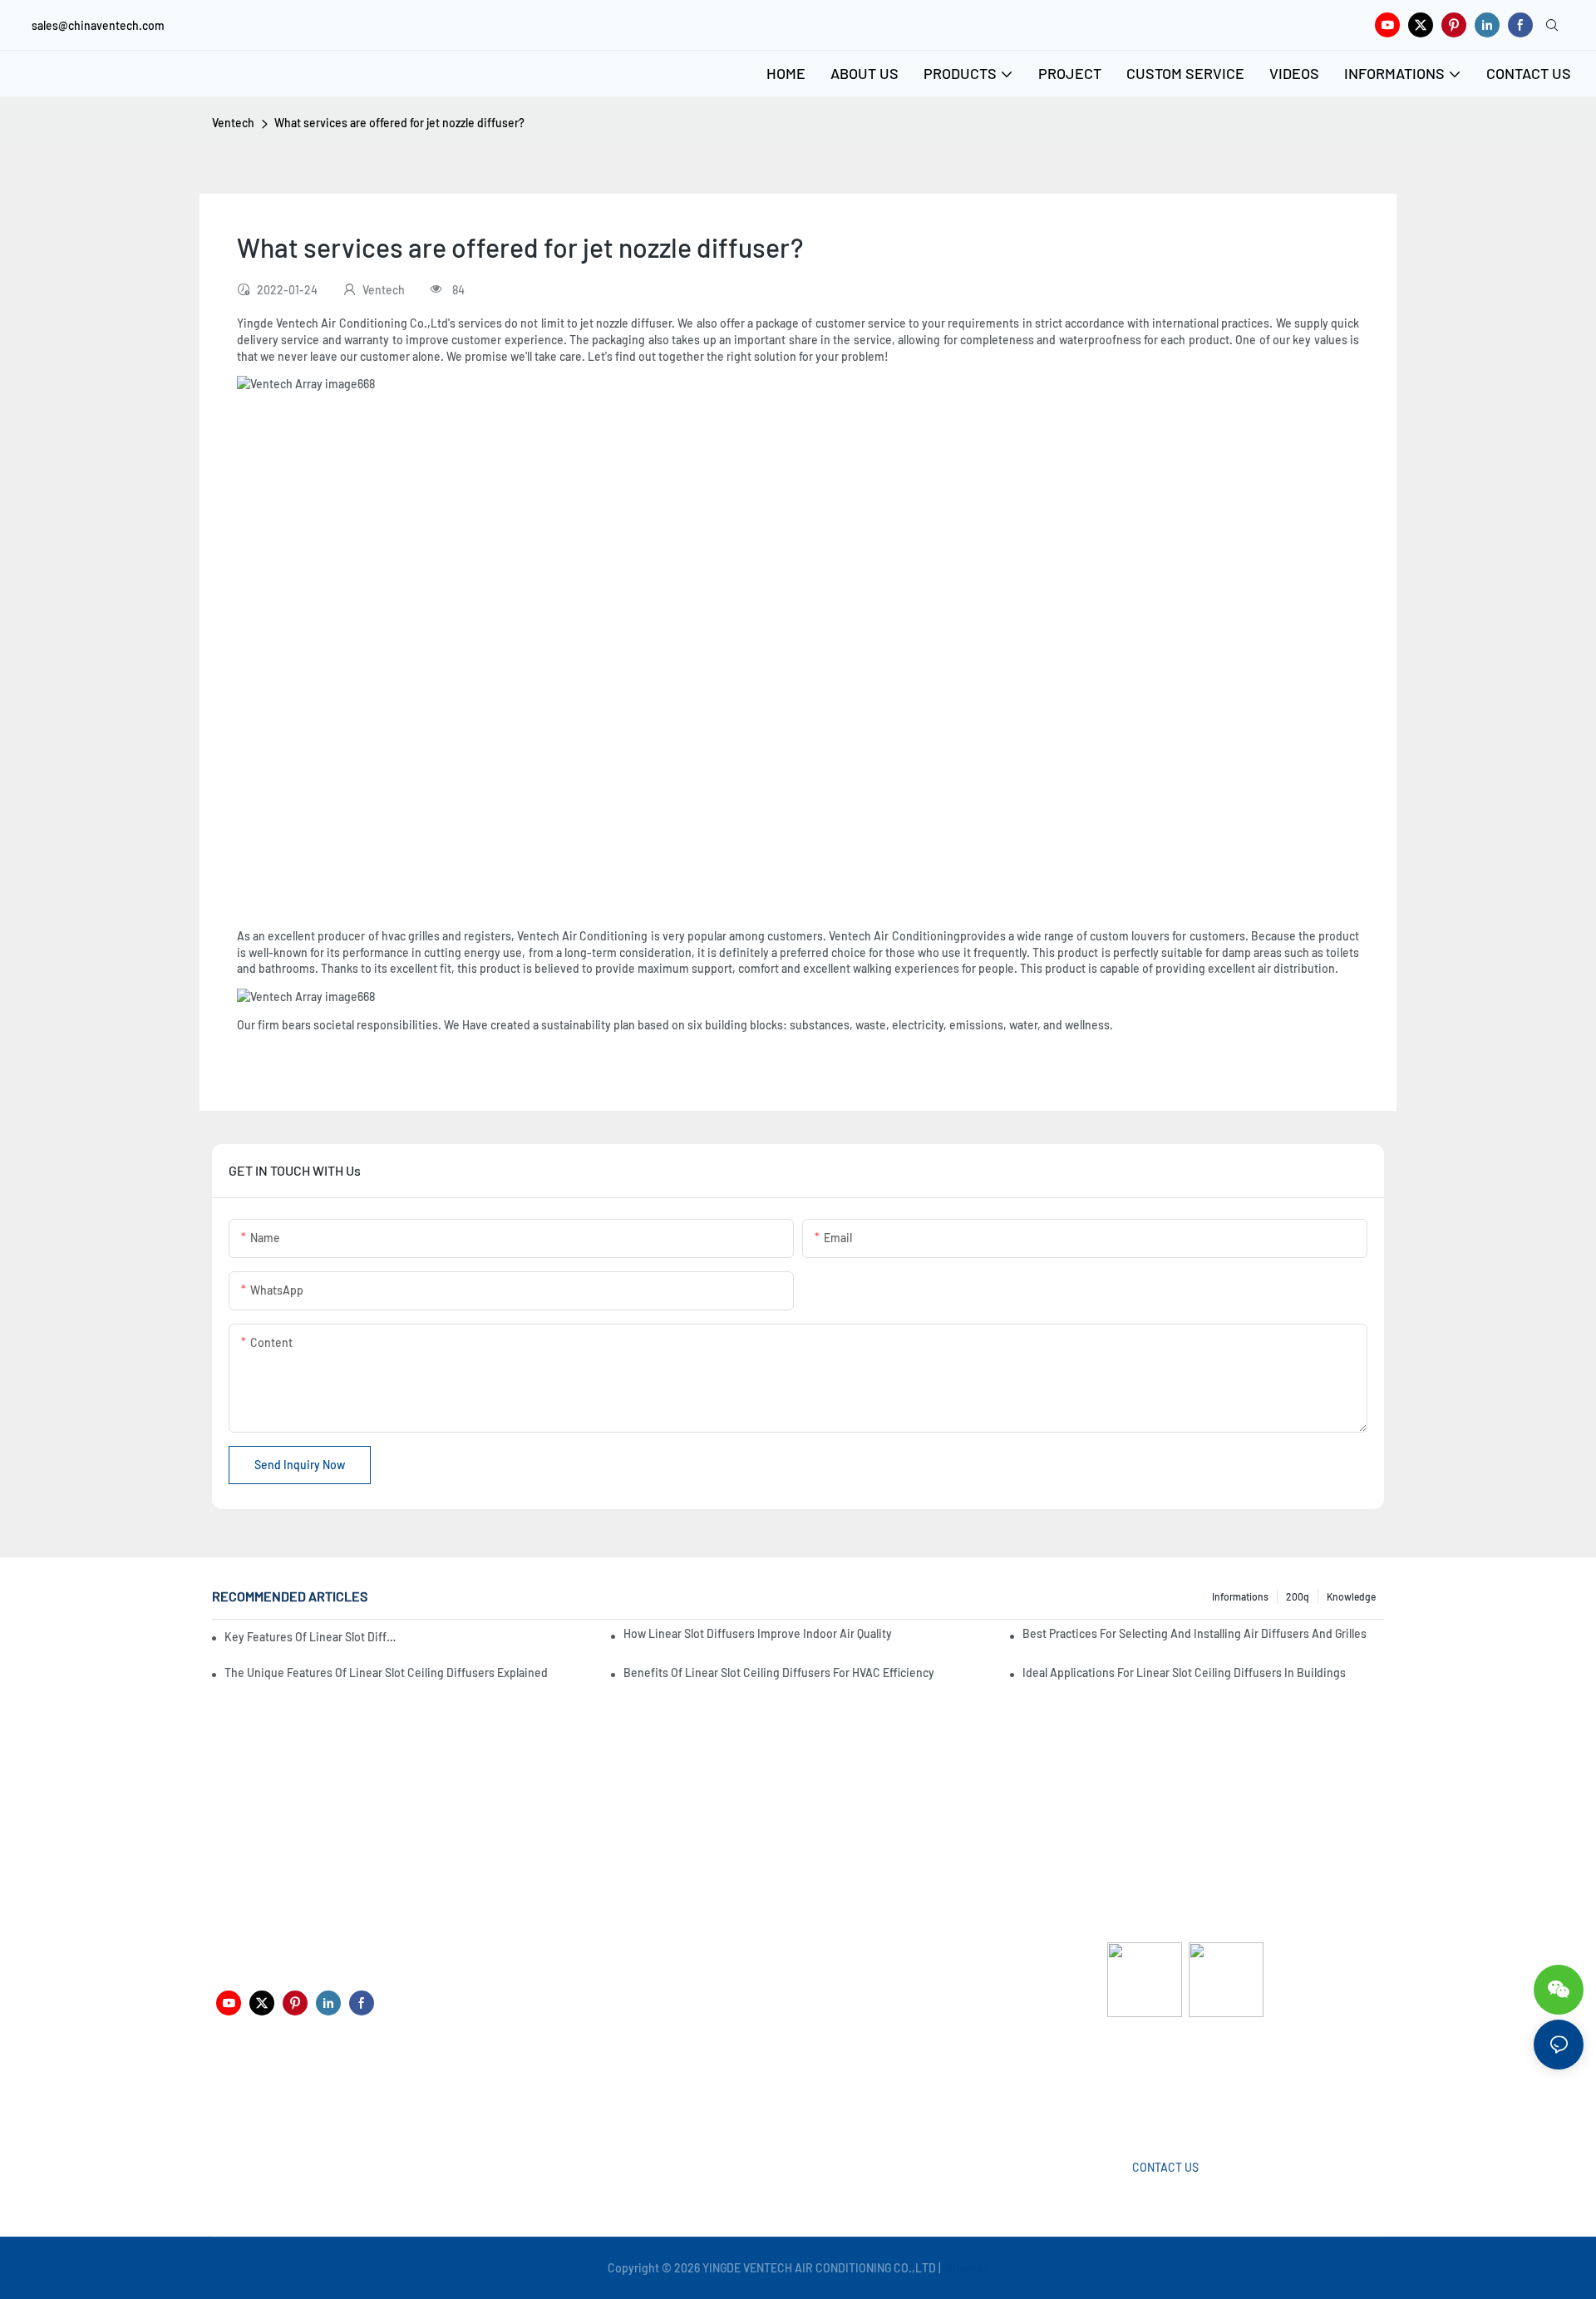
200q (1298, 1596)
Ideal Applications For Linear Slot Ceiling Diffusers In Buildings (1184, 1672)
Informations (1240, 1596)
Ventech (233, 123)
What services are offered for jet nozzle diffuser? (399, 123)
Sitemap (966, 2268)
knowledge (1351, 1596)
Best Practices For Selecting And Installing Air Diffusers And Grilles (1195, 1633)
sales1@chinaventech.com (804, 2095)
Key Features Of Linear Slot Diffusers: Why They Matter (312, 1637)
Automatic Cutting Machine (1178, 2082)
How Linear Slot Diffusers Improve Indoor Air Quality (758, 1633)
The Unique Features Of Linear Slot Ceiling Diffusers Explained (386, 1672)
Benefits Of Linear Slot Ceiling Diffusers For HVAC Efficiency (779, 1672)
